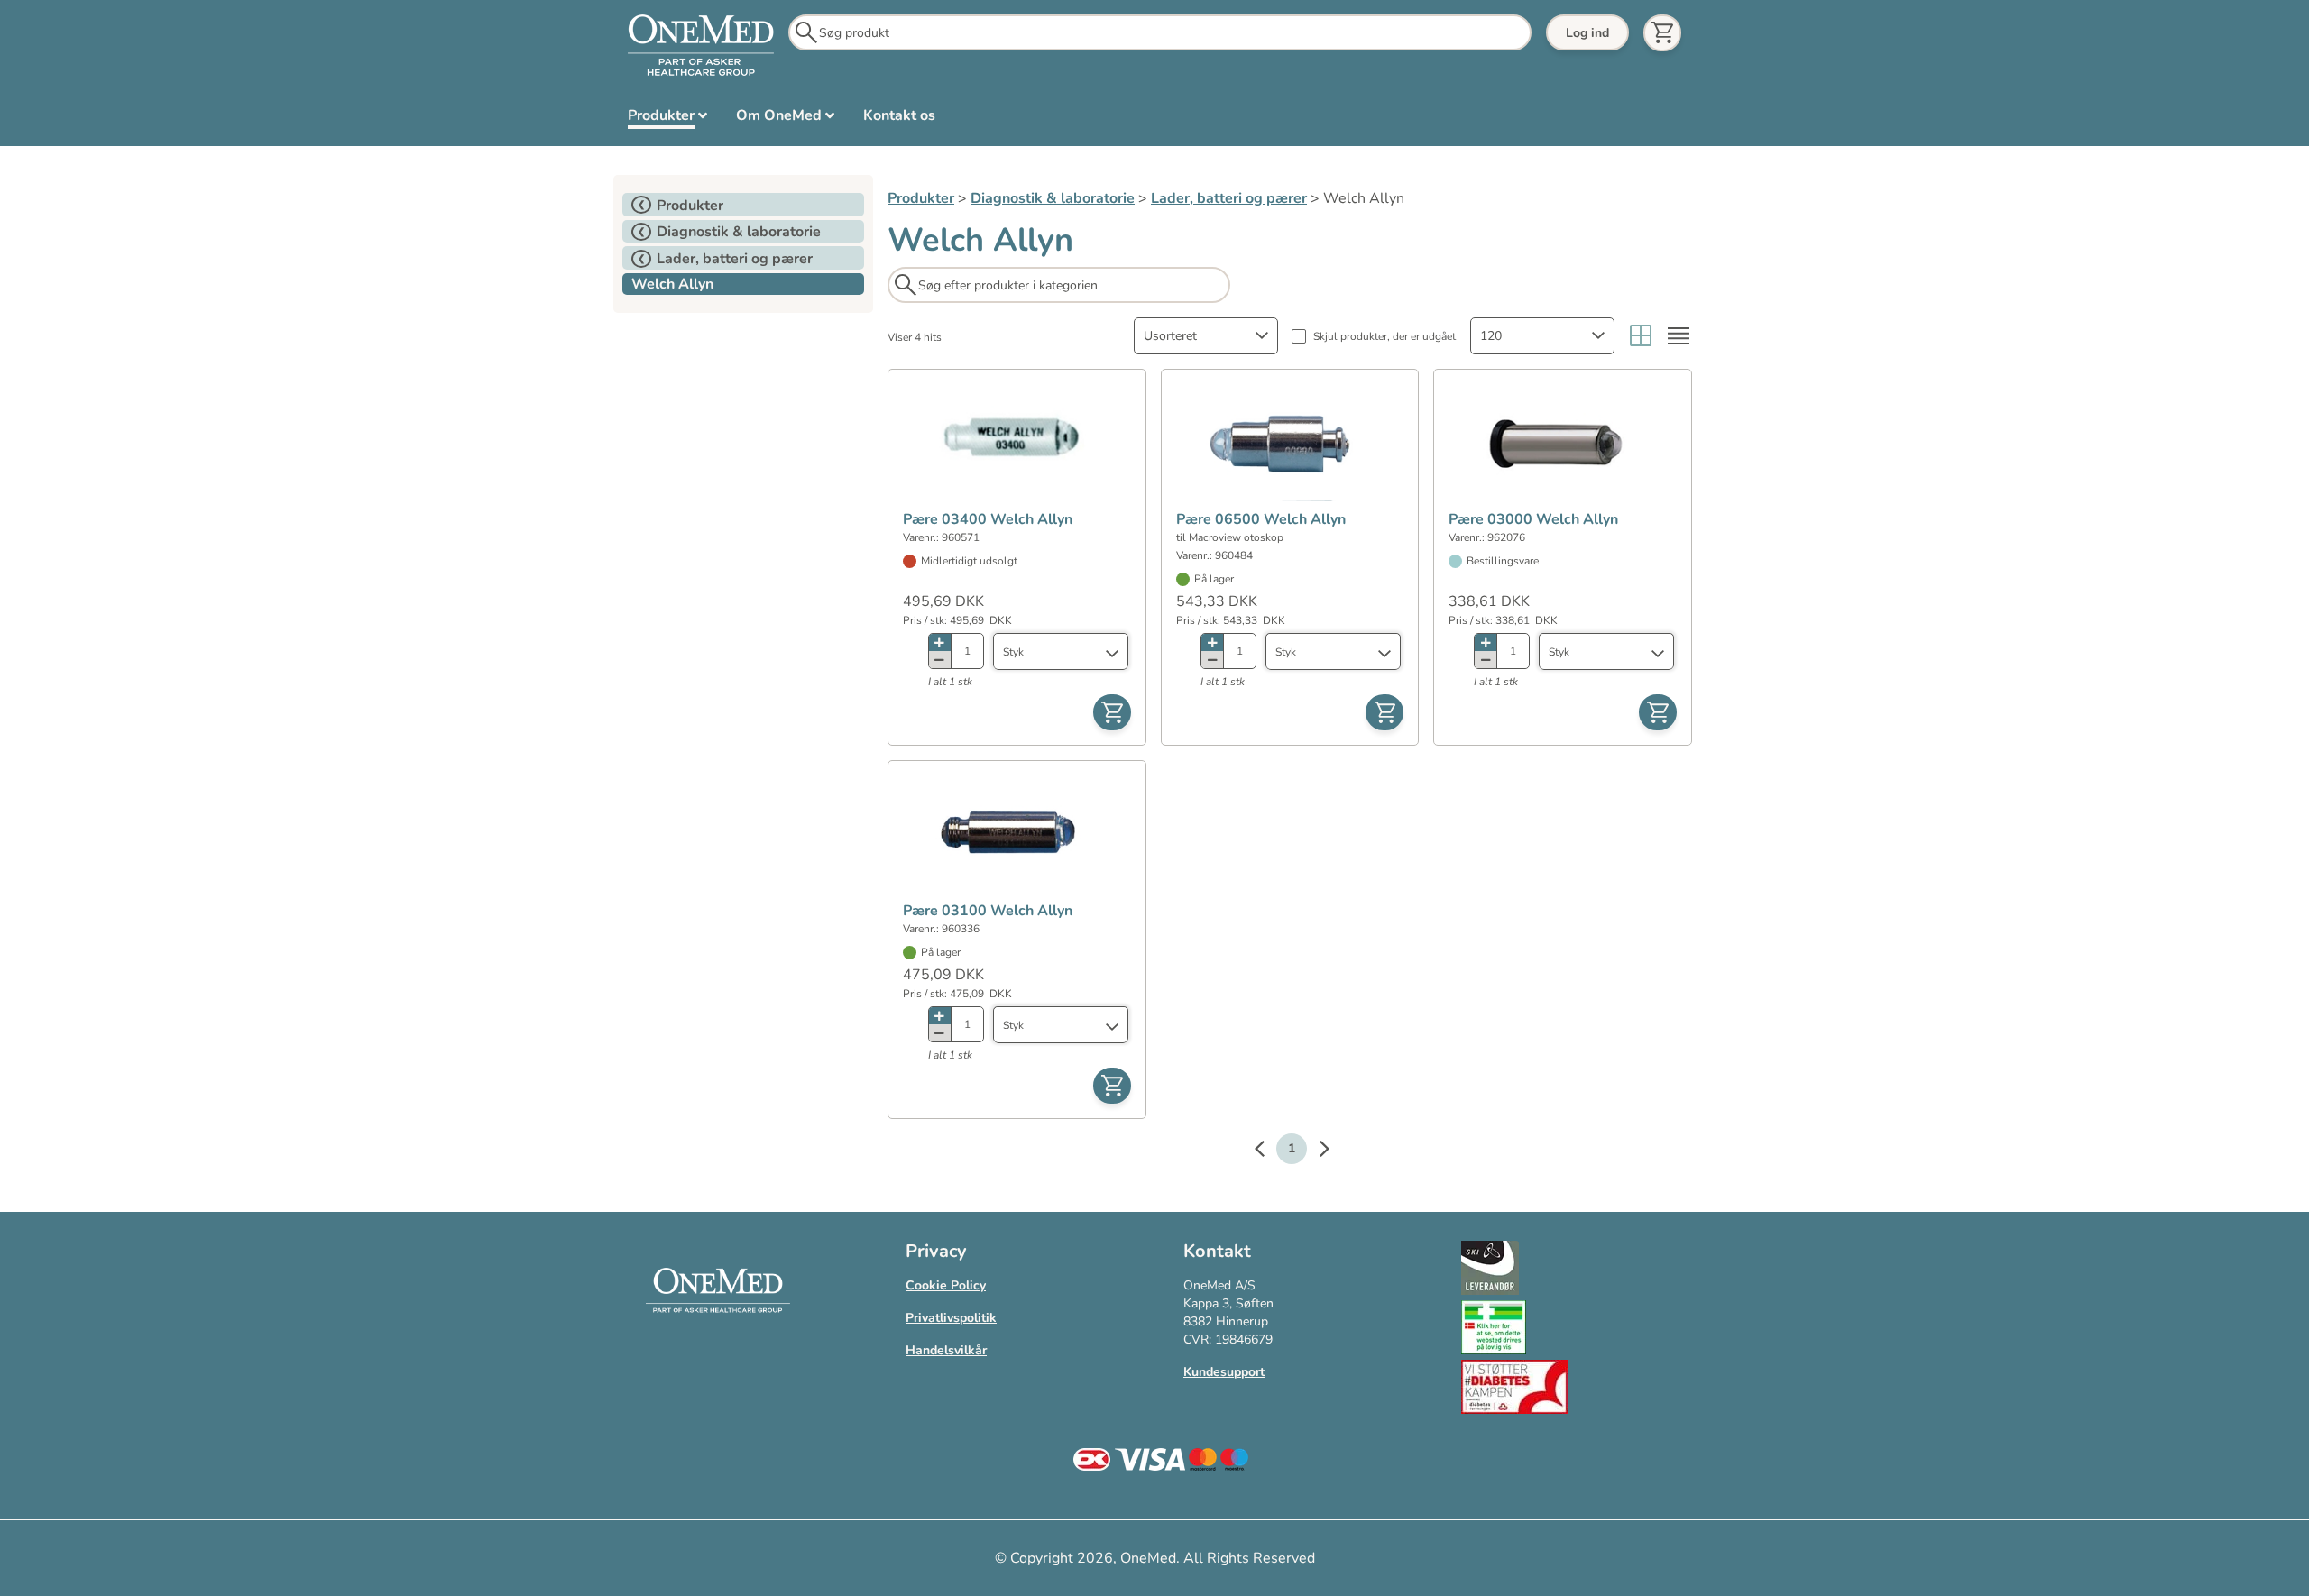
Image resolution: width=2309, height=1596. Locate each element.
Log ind (1587, 33)
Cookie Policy (946, 1285)
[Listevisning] (1679, 336)
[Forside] (701, 46)
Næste (1315, 1151)
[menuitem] (667, 119)
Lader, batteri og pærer (1229, 198)
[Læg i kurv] (1112, 712)
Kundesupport (1224, 1372)
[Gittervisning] (1641, 336)
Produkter (921, 198)
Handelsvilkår (946, 1350)
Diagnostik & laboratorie (1053, 198)
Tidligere (1268, 1151)
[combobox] (1206, 336)
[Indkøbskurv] (1662, 33)
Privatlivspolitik (951, 1318)
